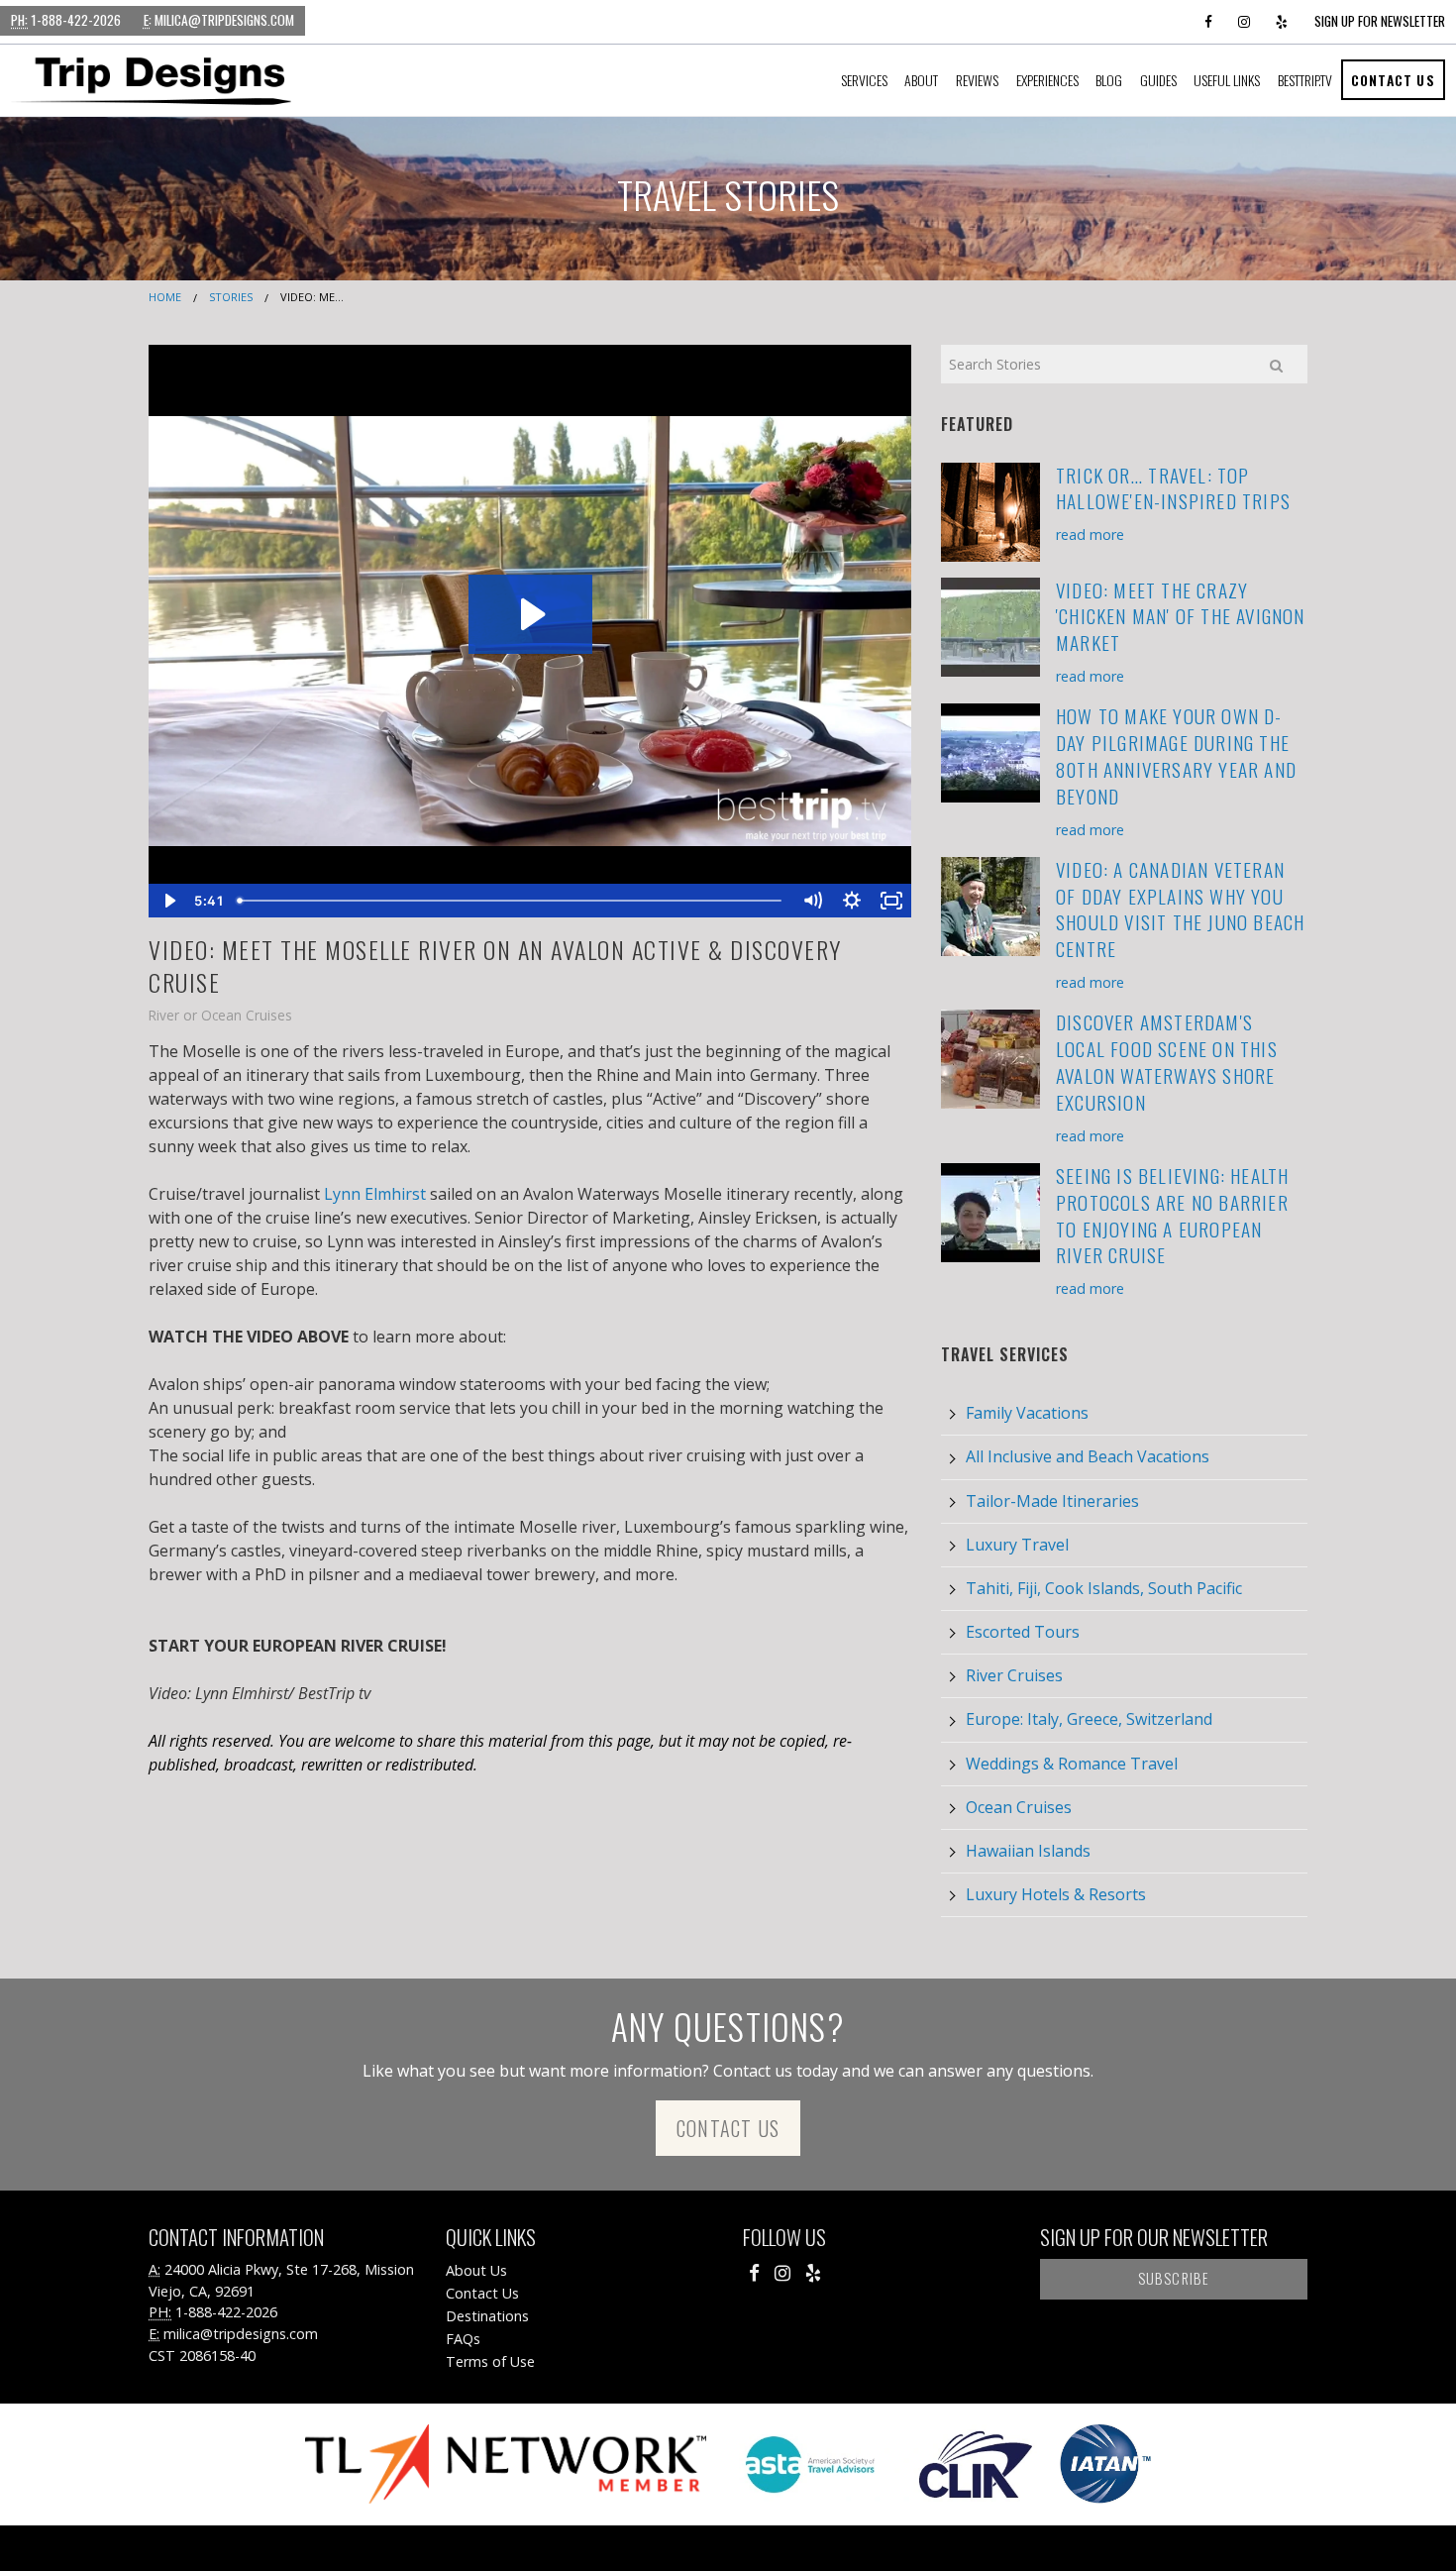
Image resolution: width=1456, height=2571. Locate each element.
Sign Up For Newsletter (1380, 21)
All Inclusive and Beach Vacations (1088, 1456)
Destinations (487, 2316)
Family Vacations (1027, 1413)
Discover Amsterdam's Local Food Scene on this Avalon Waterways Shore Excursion (1167, 1062)
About (921, 80)
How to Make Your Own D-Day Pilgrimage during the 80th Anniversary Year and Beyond (1176, 756)
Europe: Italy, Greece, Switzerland (1089, 1719)
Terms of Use (490, 2361)
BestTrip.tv (1305, 80)
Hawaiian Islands (1028, 1851)
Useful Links (1227, 80)
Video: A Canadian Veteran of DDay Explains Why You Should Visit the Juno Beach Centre (1180, 910)
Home (165, 297)
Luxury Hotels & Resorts (1056, 1894)
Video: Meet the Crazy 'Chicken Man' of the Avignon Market (1181, 617)
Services (864, 80)
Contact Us (1393, 80)
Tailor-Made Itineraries (1052, 1501)
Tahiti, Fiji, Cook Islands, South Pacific (1104, 1588)
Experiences (1047, 80)
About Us (476, 2270)
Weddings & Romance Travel (1072, 1764)
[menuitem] (864, 80)
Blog (1109, 80)
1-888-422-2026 (66, 20)
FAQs (463, 2339)
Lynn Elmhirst (375, 1194)
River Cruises (1014, 1675)
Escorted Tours (1023, 1632)
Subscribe (1174, 2278)
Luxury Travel (1017, 1545)
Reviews (977, 80)
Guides (1158, 80)
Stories (231, 297)
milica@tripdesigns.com (219, 20)
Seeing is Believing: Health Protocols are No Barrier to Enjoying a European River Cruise (1172, 1216)
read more (1090, 535)
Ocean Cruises (1019, 1807)
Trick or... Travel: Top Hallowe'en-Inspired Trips (1173, 488)
